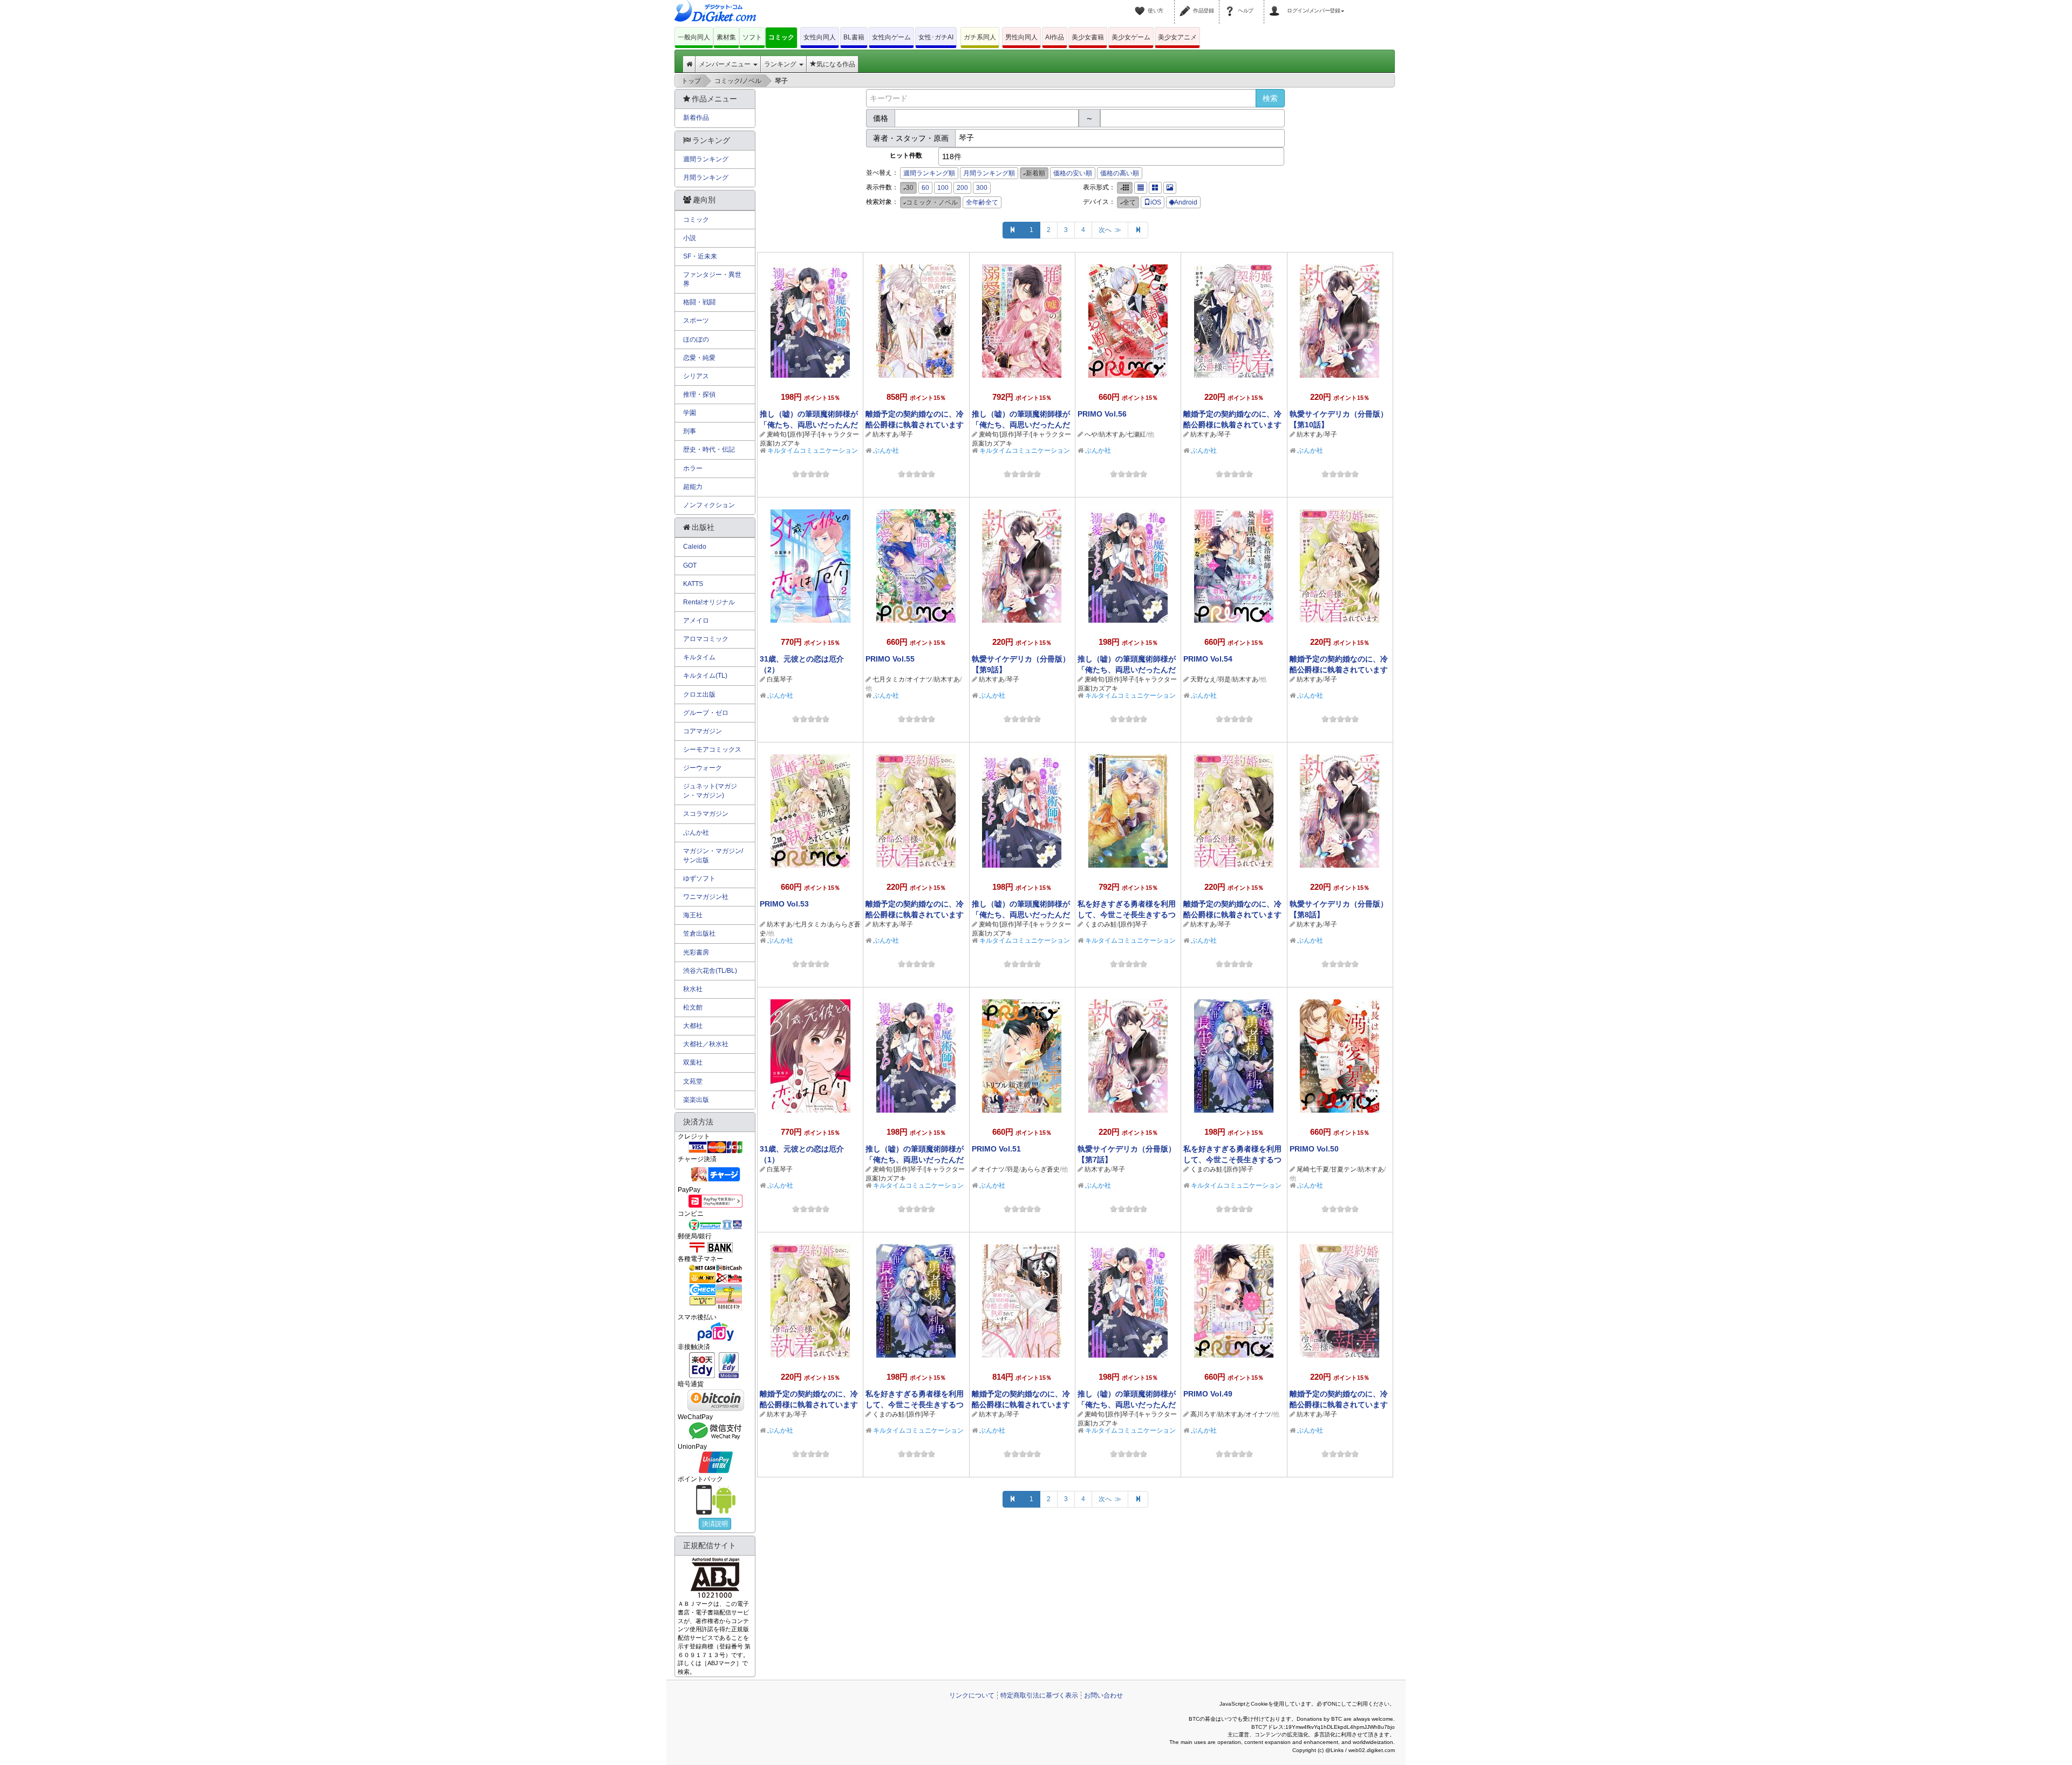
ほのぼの (696, 339)
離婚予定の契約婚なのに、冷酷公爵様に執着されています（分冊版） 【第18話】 (1339, 1405)
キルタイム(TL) (705, 676)
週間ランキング (706, 159)
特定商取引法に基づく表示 (1039, 1695)
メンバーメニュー (725, 64)
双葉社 (693, 1062)
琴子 (906, 434)
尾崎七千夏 (1313, 1169)
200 (962, 188)
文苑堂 (693, 1081)
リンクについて (972, 1695)
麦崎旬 (776, 434)
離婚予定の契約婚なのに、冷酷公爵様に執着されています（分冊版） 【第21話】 (915, 915)
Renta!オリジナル (709, 602)
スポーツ (696, 321)
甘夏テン (1344, 1169)
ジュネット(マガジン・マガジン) (710, 791)
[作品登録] (1187, 4)
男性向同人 (1021, 37)
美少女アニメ (1177, 37)
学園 (690, 413)
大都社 (693, 1026)
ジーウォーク (703, 768)
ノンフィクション (709, 505)
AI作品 (1055, 37)
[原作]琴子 (802, 434)
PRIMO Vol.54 (1208, 659)
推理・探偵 (699, 394)
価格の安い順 (1073, 173)
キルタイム (699, 657)
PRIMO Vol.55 (890, 659)
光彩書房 (696, 952)
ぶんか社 (886, 451)
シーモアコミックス (712, 749)
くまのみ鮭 (1101, 924)
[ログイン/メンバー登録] (1276, 4)
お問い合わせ (1103, 1695)
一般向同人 (694, 37)
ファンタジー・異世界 (712, 279)
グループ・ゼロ (706, 713)
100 (943, 188)
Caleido (695, 547)
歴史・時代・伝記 (709, 449)
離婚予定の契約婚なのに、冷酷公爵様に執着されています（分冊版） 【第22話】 (1339, 670)
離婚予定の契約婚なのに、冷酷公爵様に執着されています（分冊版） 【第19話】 (809, 1405)
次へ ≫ (1110, 230)
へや (1091, 434)
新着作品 (696, 118)
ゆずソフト (699, 878)
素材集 (726, 37)
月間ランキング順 (989, 173)
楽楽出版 (696, 1100)
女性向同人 (820, 37)
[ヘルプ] (1231, 4)
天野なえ (1203, 679)
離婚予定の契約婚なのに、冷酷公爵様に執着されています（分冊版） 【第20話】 (1232, 915)
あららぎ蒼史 (1040, 1169)
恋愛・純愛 (699, 358)
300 (982, 188)
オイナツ (919, 679)
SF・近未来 (700, 256)
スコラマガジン (706, 814)
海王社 (693, 915)
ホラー (693, 468)
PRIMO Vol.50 (1314, 1149)
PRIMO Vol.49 (1208, 1394)
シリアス (696, 376)
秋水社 (693, 989)
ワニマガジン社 (706, 897)
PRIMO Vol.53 (784, 904)
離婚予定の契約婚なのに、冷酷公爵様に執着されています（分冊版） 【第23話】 (1232, 425)
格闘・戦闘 (699, 302)
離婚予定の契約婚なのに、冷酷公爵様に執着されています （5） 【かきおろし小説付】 (915, 425)
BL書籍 (854, 37)
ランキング (781, 64)
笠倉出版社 (699, 933)
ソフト (752, 37)
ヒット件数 (906, 155)
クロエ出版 (699, 694)
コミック (781, 37)
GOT (690, 565)
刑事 (690, 431)
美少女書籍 (1088, 37)
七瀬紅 (1136, 434)
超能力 (693, 487)
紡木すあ (885, 434)
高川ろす (1203, 1414)
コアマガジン (703, 731)
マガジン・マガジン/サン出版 (713, 856)
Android (1186, 202)
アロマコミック (706, 639)
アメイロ (696, 621)
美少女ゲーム (1131, 37)
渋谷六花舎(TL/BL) (710, 971)
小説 (690, 238)
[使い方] (1141, 4)
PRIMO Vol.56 (1102, 414)
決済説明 (715, 1524)
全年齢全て (982, 202)
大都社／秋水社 (706, 1044)
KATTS (693, 584)
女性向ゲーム (891, 37)
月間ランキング (706, 178)
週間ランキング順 (929, 173)
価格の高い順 (1120, 173)
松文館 (693, 1007)
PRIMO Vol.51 (996, 1149)
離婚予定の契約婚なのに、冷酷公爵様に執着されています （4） (1021, 1405)
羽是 (1224, 679)
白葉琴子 (780, 679)
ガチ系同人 (980, 37)
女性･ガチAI (936, 37)
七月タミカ (889, 679)
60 (925, 188)
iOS (1156, 202)
